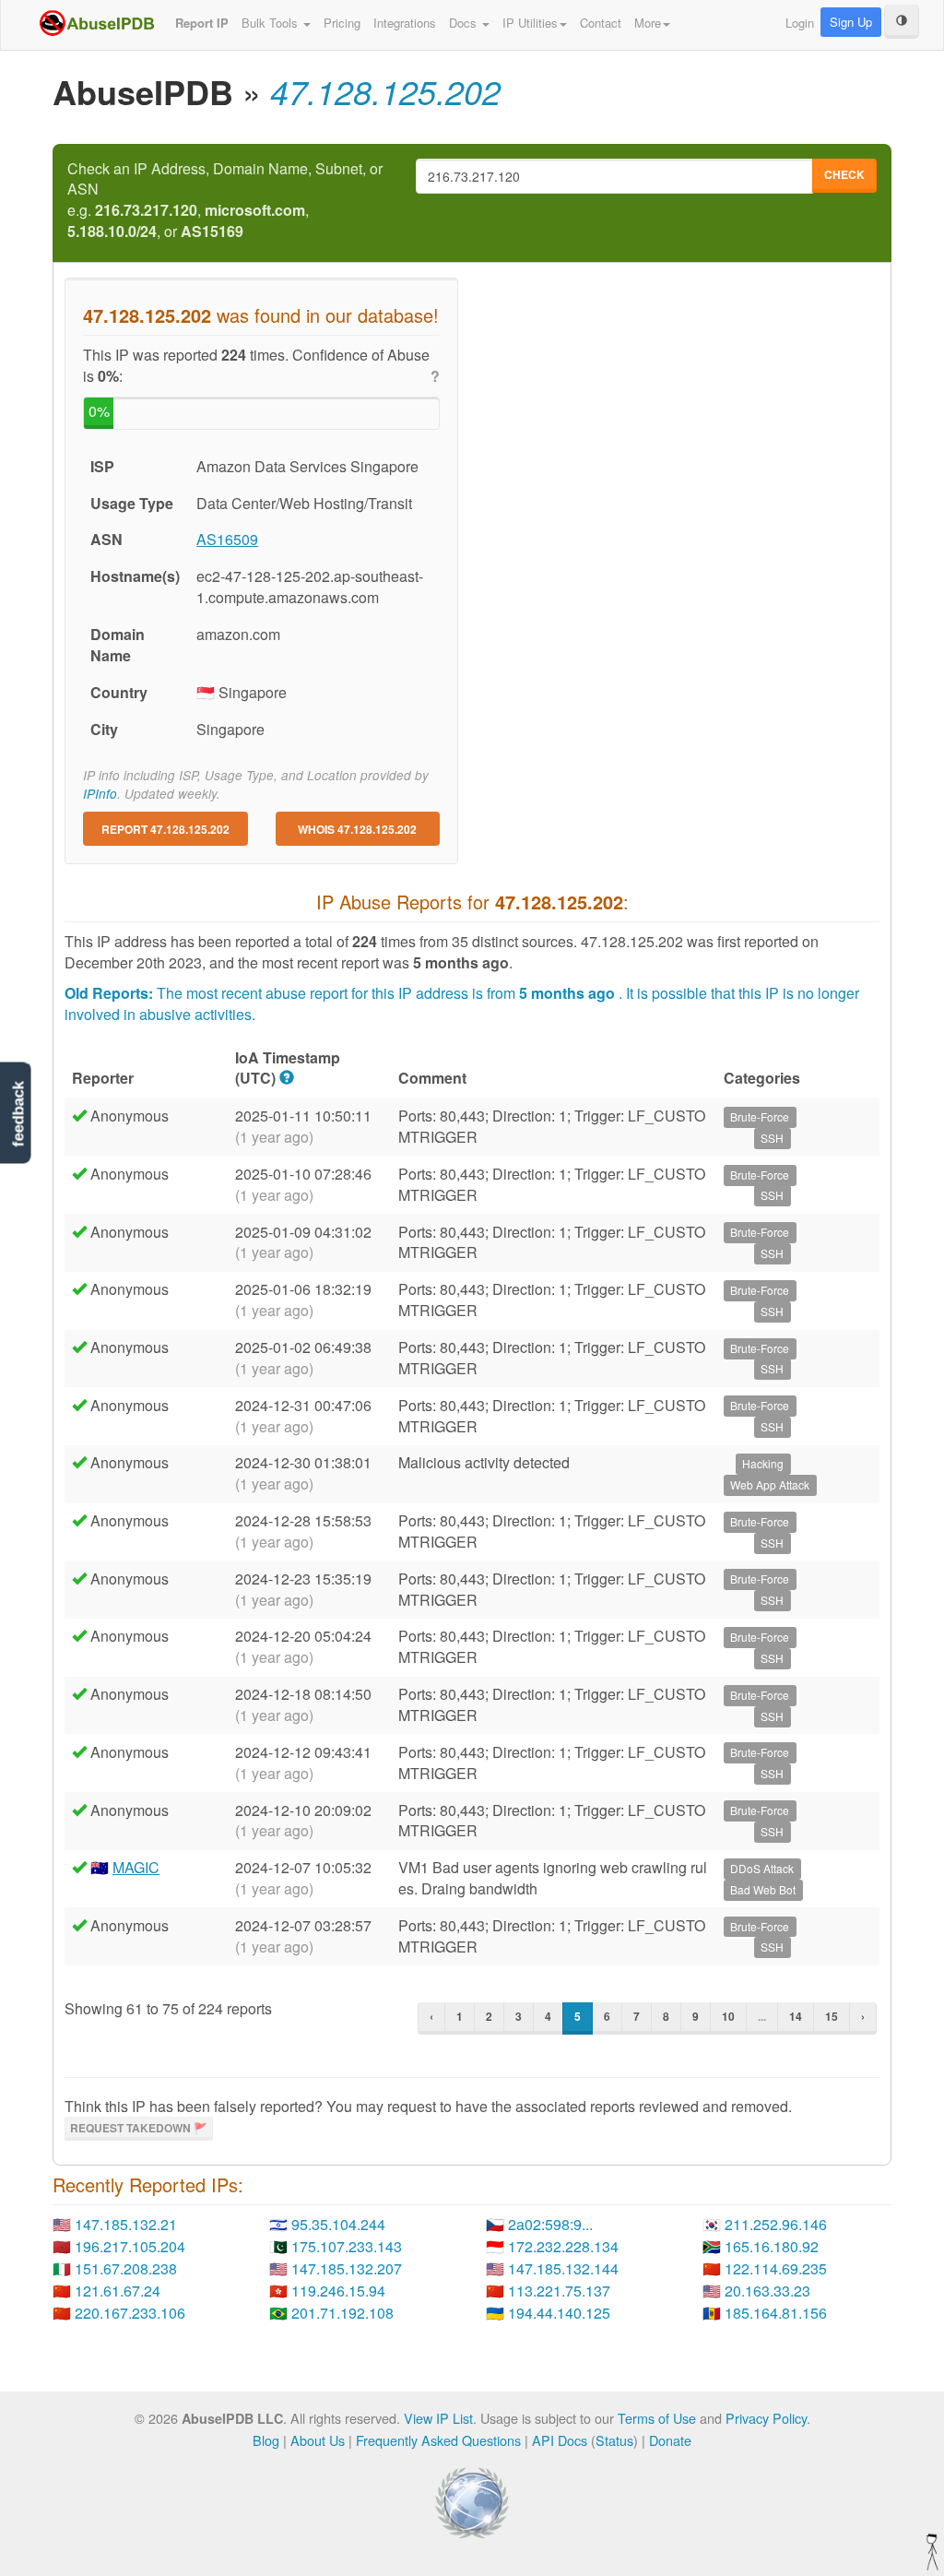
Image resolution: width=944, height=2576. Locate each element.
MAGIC (136, 1867)
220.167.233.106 (130, 2313)
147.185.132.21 (126, 2224)
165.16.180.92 (772, 2246)
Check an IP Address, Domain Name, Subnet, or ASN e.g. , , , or (225, 201)
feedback (18, 1115)
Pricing (342, 23)
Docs (465, 23)
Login (800, 23)
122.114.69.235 (776, 2268)
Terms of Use (657, 2418)
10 (728, 2016)
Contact (601, 23)
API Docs (560, 2440)
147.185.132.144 (563, 2268)
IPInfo (100, 794)
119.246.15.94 (338, 2291)
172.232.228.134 (563, 2246)
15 (832, 2016)
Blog (266, 2440)
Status (614, 2440)
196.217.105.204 (130, 2246)
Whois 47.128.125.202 (357, 829)
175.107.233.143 (347, 2246)
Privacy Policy (766, 2418)
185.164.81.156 (776, 2313)
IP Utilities (530, 23)
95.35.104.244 (338, 2224)
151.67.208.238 (126, 2268)
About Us (318, 2440)
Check (844, 174)
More (648, 23)
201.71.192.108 (342, 2313)
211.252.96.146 (776, 2224)
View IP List (438, 2418)
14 (796, 2016)
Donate (670, 2440)
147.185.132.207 (347, 2268)
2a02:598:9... (550, 2224)
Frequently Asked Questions (438, 2440)
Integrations (405, 23)
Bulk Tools (271, 23)
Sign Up (851, 22)
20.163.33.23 (767, 2291)
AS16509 (227, 539)
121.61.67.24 (118, 2291)
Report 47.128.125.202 (165, 829)
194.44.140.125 (559, 2313)
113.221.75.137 (559, 2291)
